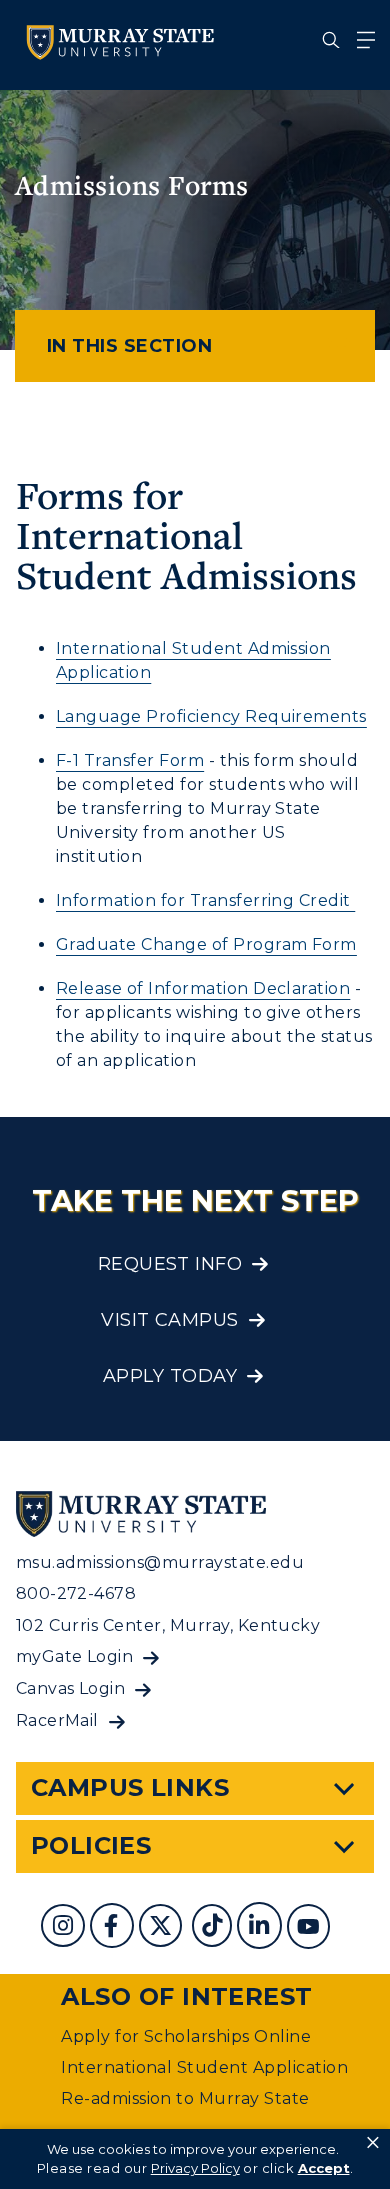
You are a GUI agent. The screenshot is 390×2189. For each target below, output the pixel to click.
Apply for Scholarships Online (186, 2036)
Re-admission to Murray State (185, 2098)
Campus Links (130, 1787)
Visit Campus (170, 1320)
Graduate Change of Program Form (206, 944)
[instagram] (65, 1928)
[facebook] (114, 1928)
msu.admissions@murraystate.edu (160, 1562)
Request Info (170, 1264)
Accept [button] (324, 2168)
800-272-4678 (76, 1593)
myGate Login (75, 1656)
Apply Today (170, 1376)
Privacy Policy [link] (195, 2168)
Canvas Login (71, 1688)
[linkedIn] (261, 1928)
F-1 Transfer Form (130, 760)
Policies (91, 1845)
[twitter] (163, 1928)
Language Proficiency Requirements (211, 716)
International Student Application (204, 2067)
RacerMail (57, 1720)
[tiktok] (214, 1928)
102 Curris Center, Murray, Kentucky (168, 1625)
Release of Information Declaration (203, 988)
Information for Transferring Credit (205, 900)
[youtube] (311, 1928)
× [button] (373, 2143)
